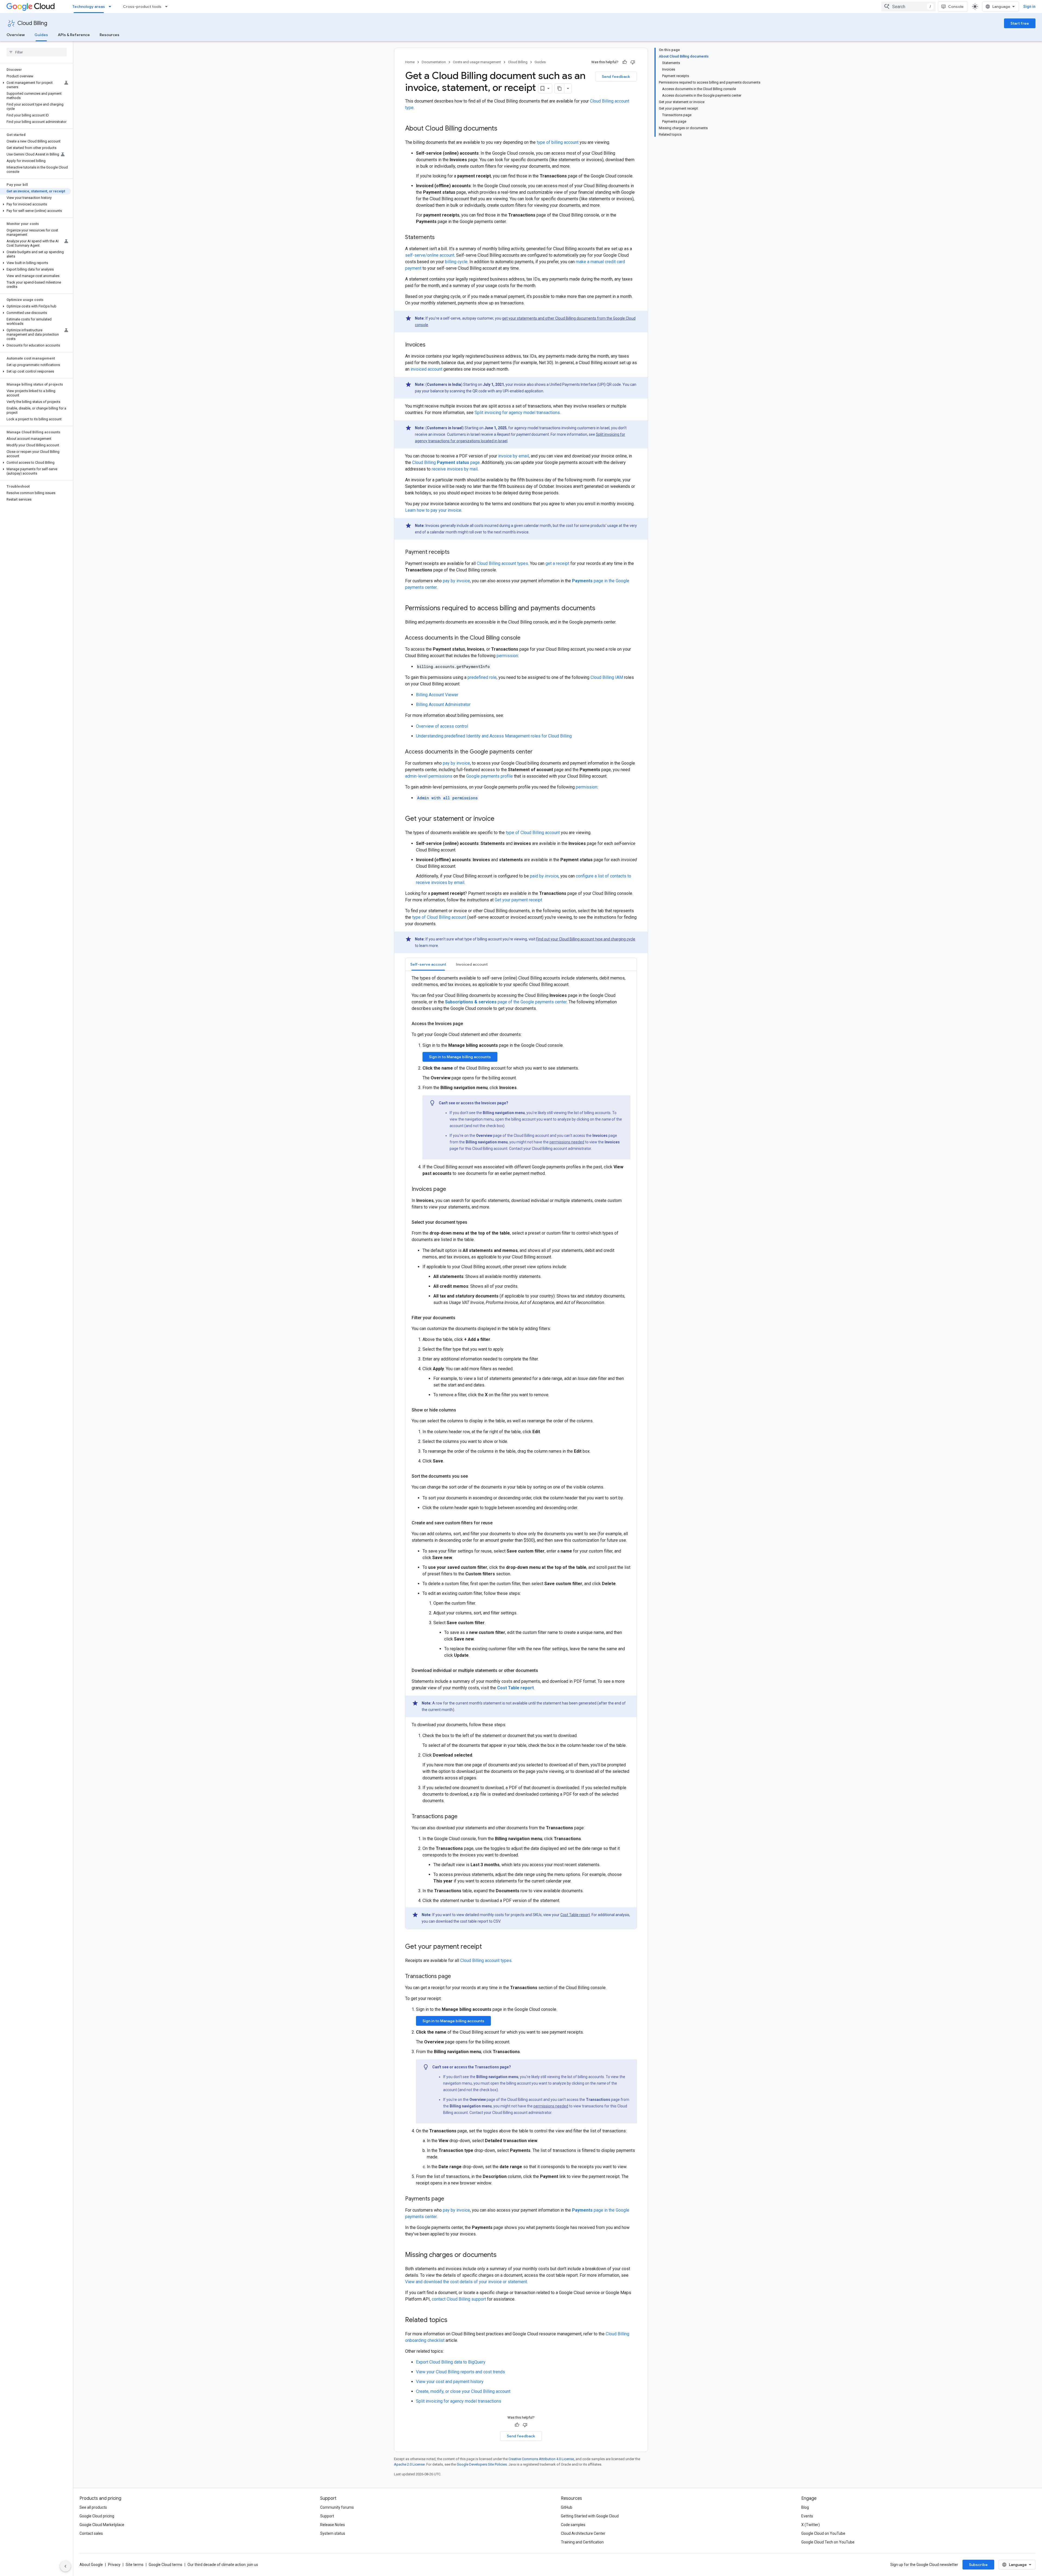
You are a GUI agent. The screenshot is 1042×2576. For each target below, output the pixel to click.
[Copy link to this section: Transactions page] (456, 1977)
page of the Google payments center (506, 1002)
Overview (16, 35)
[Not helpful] (633, 62)
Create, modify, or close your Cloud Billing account (463, 2391)
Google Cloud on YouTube (823, 2533)
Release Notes (333, 2525)
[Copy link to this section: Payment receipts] (455, 552)
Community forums (337, 2507)
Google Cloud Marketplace (102, 2525)
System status (333, 2533)
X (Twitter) (811, 2525)
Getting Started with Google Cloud (590, 2516)
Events (807, 2516)
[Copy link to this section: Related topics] (453, 2320)
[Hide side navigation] (65, 2566)
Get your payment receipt (518, 900)
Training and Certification (582, 2542)
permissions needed (567, 1142)
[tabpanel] (521, 1452)
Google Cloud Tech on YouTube (828, 2542)
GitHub (567, 2507)
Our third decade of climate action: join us (223, 2565)
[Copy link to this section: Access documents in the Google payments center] (538, 752)
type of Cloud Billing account (533, 833)
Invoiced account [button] (472, 964)
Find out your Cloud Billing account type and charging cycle (586, 939)
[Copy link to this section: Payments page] (450, 2199)
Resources (109, 35)
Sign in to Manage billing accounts (460, 1057)
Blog (805, 2507)
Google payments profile (490, 776)
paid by (544, 876)
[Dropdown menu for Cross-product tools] (168, 7)
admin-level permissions (429, 776)
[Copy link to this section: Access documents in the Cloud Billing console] (526, 638)
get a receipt (557, 563)
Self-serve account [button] (428, 964)
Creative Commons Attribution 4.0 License (541, 2459)
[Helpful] (625, 62)
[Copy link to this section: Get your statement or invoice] (500, 819)
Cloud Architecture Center (583, 2533)
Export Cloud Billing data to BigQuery (451, 2362)
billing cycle (456, 262)
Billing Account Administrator (443, 705)
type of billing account (558, 142)
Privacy (114, 2565)
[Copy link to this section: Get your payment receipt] (487, 1947)
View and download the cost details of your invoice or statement (466, 2282)
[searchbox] (36, 52)
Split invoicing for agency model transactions (517, 413)
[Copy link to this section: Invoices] (431, 345)
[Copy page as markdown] (560, 88)
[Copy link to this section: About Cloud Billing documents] (503, 129)
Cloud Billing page (446, 462)
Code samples (573, 2525)
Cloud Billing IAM (607, 677)
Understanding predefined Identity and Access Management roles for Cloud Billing (494, 736)
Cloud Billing (32, 23)
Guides (41, 35)
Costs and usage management (477, 62)
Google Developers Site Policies (482, 2464)
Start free (1020, 23)
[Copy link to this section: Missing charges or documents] (502, 2255)
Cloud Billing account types (502, 563)
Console (956, 7)
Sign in (1029, 7)
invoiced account (426, 369)
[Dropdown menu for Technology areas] (112, 7)
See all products (93, 2507)
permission (507, 656)
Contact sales (91, 2533)
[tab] (428, 964)
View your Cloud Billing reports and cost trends (460, 2372)
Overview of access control (442, 726)
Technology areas (89, 7)
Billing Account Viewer (437, 695)
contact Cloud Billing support (459, 2299)
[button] (35, 85)
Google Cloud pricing (97, 2516)
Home (410, 62)
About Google (91, 2565)
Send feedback (616, 77)
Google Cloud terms (166, 2565)
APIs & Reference (74, 35)
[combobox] (908, 7)
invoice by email (514, 456)
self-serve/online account (430, 255)
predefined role (482, 677)
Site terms (135, 2565)
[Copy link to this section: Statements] (440, 238)
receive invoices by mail (455, 469)
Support (327, 2516)
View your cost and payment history (450, 2382)
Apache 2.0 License (409, 2464)
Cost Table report (575, 1915)
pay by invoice (456, 581)
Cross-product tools (142, 7)
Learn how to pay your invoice (433, 510)
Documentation (434, 62)
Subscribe (978, 2565)
